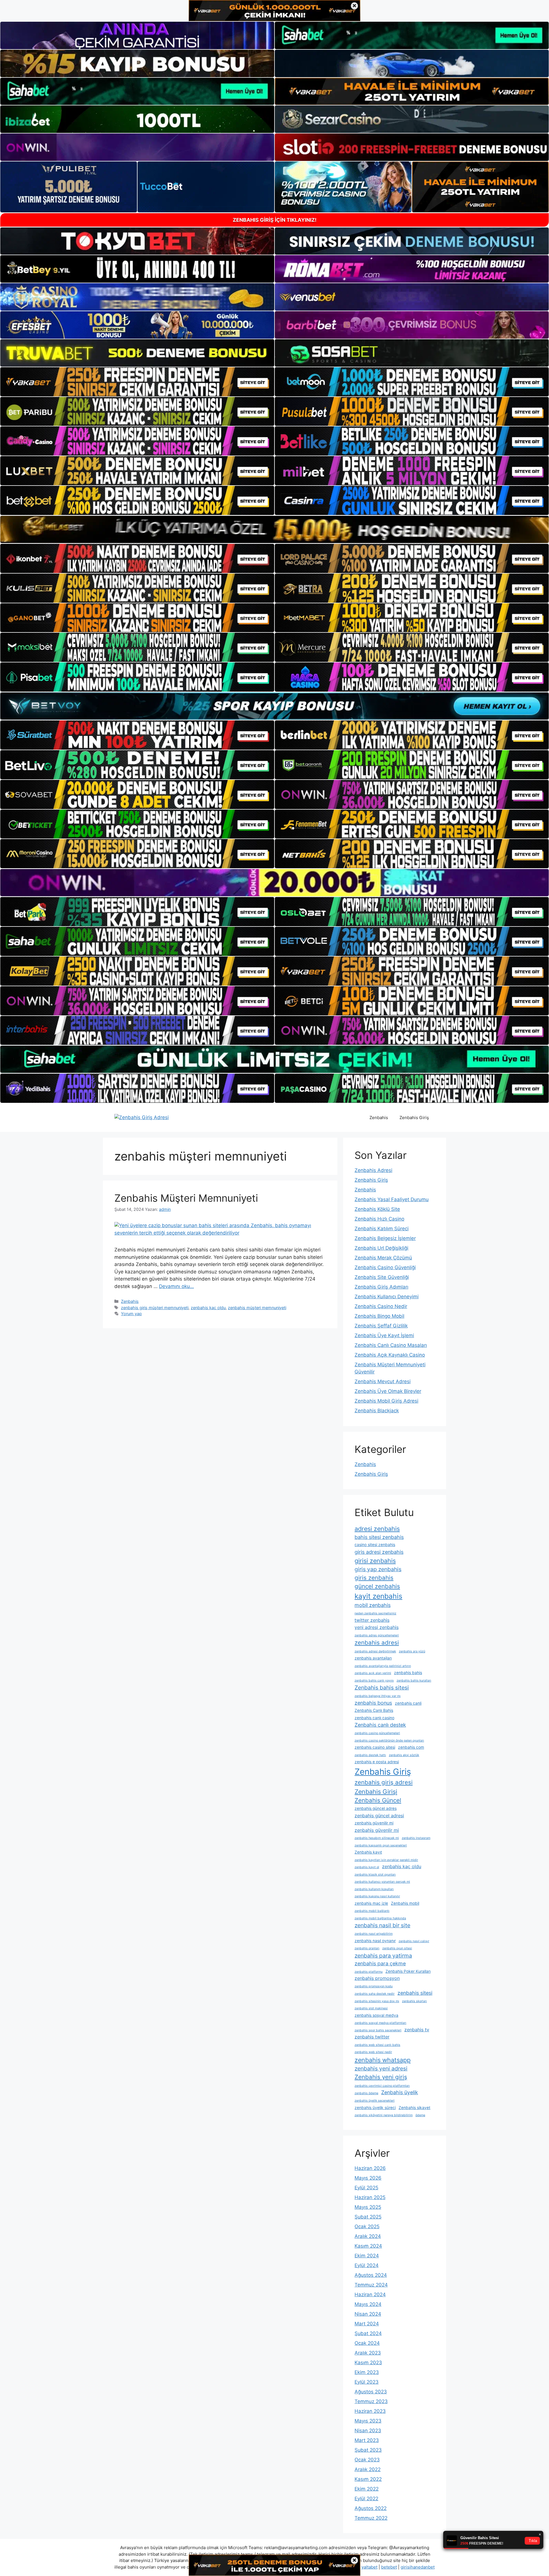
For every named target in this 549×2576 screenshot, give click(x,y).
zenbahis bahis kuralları (414, 1681)
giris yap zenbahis (378, 1569)
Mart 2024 (367, 2324)
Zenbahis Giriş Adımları (381, 1287)
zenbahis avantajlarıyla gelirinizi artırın (383, 1666)
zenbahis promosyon (377, 1978)
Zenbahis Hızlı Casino (379, 1219)
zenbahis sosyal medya (376, 2015)
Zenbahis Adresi (373, 1170)
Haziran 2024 (370, 2295)
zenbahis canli (408, 1703)
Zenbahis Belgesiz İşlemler (385, 1238)
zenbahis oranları (367, 1948)
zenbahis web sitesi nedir (373, 2052)
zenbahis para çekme (380, 1963)
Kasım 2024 (368, 2246)
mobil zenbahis (373, 1605)
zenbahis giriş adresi (384, 1782)
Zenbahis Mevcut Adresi (383, 1381)
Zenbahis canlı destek (380, 1725)
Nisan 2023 (368, 2431)
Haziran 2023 (370, 2411)
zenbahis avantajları (373, 1658)
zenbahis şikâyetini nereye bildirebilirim (384, 2115)
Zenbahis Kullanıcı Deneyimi (387, 1297)
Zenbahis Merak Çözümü (383, 1258)
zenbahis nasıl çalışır (414, 1941)
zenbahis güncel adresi (379, 1816)
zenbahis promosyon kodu (374, 1986)
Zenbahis (379, 1118)
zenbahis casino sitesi (375, 1747)
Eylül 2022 (366, 2499)
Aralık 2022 (368, 2469)
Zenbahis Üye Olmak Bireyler (388, 1391)
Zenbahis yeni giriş (381, 2077)
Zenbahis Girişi (376, 1792)
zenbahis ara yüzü (412, 1651)
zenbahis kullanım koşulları (374, 1889)
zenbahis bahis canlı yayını (374, 1681)
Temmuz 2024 (371, 2285)
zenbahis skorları (414, 2001)
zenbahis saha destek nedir (375, 1994)
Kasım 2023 (368, 2363)
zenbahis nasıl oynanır (375, 1941)
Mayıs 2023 (368, 2421)
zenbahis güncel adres (376, 1808)
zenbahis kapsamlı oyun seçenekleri (381, 1845)
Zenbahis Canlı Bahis (374, 1710)
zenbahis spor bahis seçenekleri (378, 2030)
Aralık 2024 (368, 2236)
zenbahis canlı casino (374, 1718)
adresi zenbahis (377, 1529)
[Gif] (274, 529)
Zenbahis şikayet (414, 2108)
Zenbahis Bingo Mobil (379, 1316)
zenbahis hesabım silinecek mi (377, 1838)
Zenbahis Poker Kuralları (408, 1971)
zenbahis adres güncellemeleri (377, 1635)
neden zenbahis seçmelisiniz (375, 1613)
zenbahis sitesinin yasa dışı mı (377, 2001)
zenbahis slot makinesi (371, 2008)
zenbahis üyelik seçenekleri (375, 2101)
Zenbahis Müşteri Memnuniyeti (186, 1198)
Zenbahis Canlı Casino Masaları (391, 1345)
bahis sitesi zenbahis (379, 1537)
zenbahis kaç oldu (208, 1308)
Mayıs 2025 (368, 2207)
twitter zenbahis (372, 1620)
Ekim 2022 (367, 2489)
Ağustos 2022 (371, 2508)
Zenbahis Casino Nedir (381, 1306)
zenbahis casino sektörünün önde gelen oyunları (389, 1741)
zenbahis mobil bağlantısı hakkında (380, 1918)
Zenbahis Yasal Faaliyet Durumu (392, 1199)
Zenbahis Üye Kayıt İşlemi (384, 1335)
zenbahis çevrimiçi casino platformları (382, 2086)
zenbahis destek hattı (370, 1755)
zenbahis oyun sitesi (397, 1948)
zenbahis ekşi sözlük (404, 1755)
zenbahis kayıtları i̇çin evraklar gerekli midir (386, 1860)
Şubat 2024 (368, 2333)
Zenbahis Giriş (414, 1118)
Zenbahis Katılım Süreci (382, 1229)
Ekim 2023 (367, 2372)
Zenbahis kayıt (368, 1852)
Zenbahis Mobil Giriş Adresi (386, 1401)
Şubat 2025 (368, 2217)
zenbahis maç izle (371, 1903)
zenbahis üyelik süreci (375, 2108)
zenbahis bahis (408, 1673)
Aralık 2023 (368, 2353)
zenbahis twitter (372, 2037)
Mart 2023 (367, 2440)
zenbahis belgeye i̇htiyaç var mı (378, 1696)
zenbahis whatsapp (383, 2060)
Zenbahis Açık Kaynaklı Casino (390, 1355)
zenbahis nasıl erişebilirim (374, 1934)
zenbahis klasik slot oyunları (375, 1875)
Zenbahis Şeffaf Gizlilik (381, 1326)
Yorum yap (131, 1314)
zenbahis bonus (373, 1703)
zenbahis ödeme (366, 2093)
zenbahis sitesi (415, 1993)
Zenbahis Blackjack (377, 1411)
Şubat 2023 (368, 2450)
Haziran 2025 (370, 2197)
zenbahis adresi (377, 1643)
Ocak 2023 (367, 2460)
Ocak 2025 (367, 2226)
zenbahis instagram (416, 1838)
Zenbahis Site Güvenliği (382, 1277)
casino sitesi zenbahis (375, 1545)
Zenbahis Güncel (378, 1800)
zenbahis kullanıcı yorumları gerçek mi (382, 1882)
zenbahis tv (417, 2030)
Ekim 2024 (367, 2256)
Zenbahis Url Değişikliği (381, 1248)
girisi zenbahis (375, 1561)
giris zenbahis (374, 1578)
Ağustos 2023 (371, 2392)
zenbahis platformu (369, 1972)
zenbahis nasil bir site (382, 1925)
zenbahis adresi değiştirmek (375, 1651)
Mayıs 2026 (368, 2178)
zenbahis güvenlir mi (377, 1830)
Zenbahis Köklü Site (377, 1209)
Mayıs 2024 (368, 2304)
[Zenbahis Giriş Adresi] (142, 1117)
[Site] (137, 382)
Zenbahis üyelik (400, 2092)
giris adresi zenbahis (379, 1552)
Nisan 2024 (368, 2314)
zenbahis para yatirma (383, 1956)
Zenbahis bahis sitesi (382, 1688)
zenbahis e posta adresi (377, 1762)
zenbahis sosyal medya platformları (380, 2023)
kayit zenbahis (378, 1596)
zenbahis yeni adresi (381, 2068)
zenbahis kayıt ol (367, 1867)
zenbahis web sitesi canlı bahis (377, 2045)
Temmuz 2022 (371, 2518)
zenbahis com (411, 1747)
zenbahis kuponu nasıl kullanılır (377, 1896)
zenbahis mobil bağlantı (372, 1911)
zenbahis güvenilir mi (374, 1823)
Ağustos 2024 (371, 2275)
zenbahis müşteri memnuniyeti (257, 1308)
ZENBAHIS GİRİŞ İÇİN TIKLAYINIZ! (275, 220)
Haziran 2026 (370, 2168)
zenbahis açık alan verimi (373, 1673)
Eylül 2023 (367, 2382)
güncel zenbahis (377, 1586)
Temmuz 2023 (371, 2401)
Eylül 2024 (367, 2265)
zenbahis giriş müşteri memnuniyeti (155, 1308)
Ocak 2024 (367, 2343)
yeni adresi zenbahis (377, 1627)
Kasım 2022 (368, 2479)
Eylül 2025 (366, 2188)
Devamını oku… (176, 1286)
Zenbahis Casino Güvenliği (385, 1267)
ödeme (420, 2115)
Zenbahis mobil (405, 1903)
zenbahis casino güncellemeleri (377, 1733)
